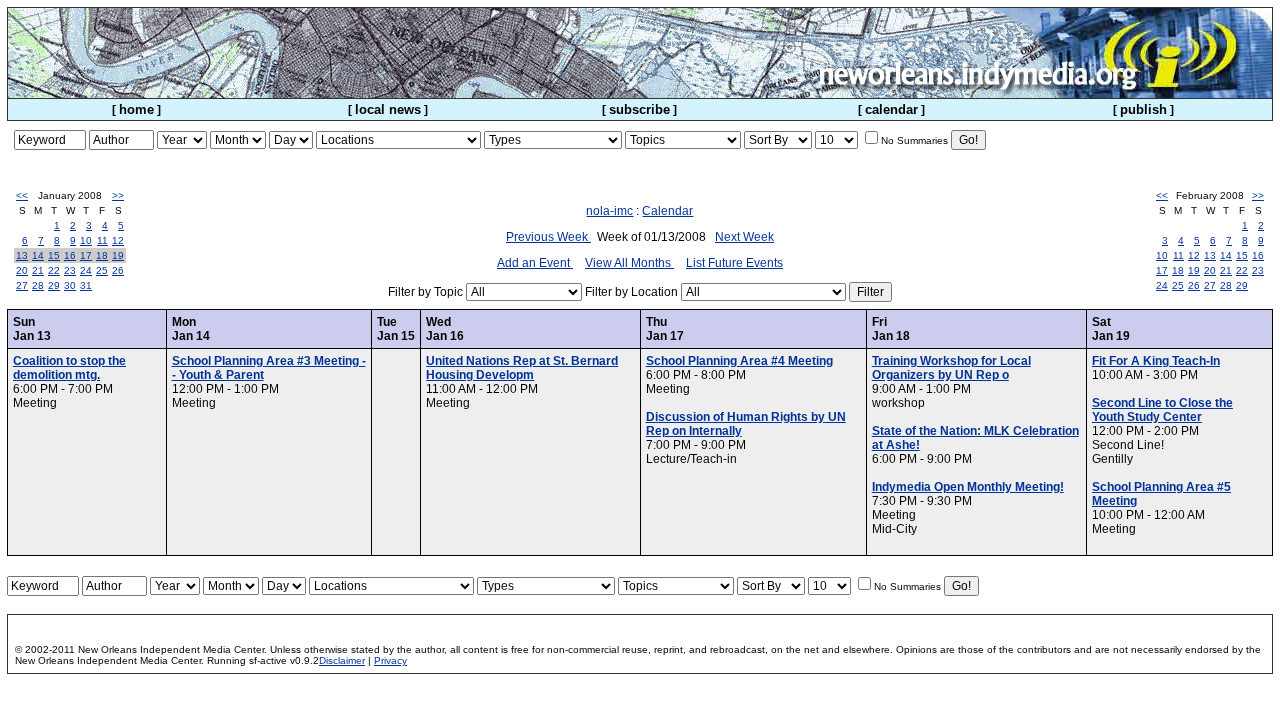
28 (38, 285)
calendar (891, 109)
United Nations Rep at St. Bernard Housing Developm (522, 368)
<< (22, 195)
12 (118, 240)
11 (102, 240)
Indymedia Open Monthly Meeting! (968, 487)
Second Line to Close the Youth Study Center (1162, 410)
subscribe (639, 109)
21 (38, 270)
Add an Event (535, 263)
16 (70, 255)
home (136, 109)
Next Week (744, 237)
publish (1143, 109)
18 (102, 255)
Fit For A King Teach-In (1156, 361)
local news (388, 109)
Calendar (667, 211)
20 (22, 270)
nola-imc (609, 211)
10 (86, 240)
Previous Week (548, 237)
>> (118, 195)
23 (70, 270)
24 (86, 270)
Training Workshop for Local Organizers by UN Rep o (951, 368)
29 (54, 285)
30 (70, 285)
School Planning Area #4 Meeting (739, 361)
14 (38, 255)
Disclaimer (342, 660)
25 (102, 270)
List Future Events (734, 263)
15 (54, 255)
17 (86, 255)
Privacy (390, 660)
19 (118, 255)
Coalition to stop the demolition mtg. (69, 368)
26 (118, 270)
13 (22, 255)
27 (22, 285)
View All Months (629, 263)
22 (54, 270)
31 (86, 285)
